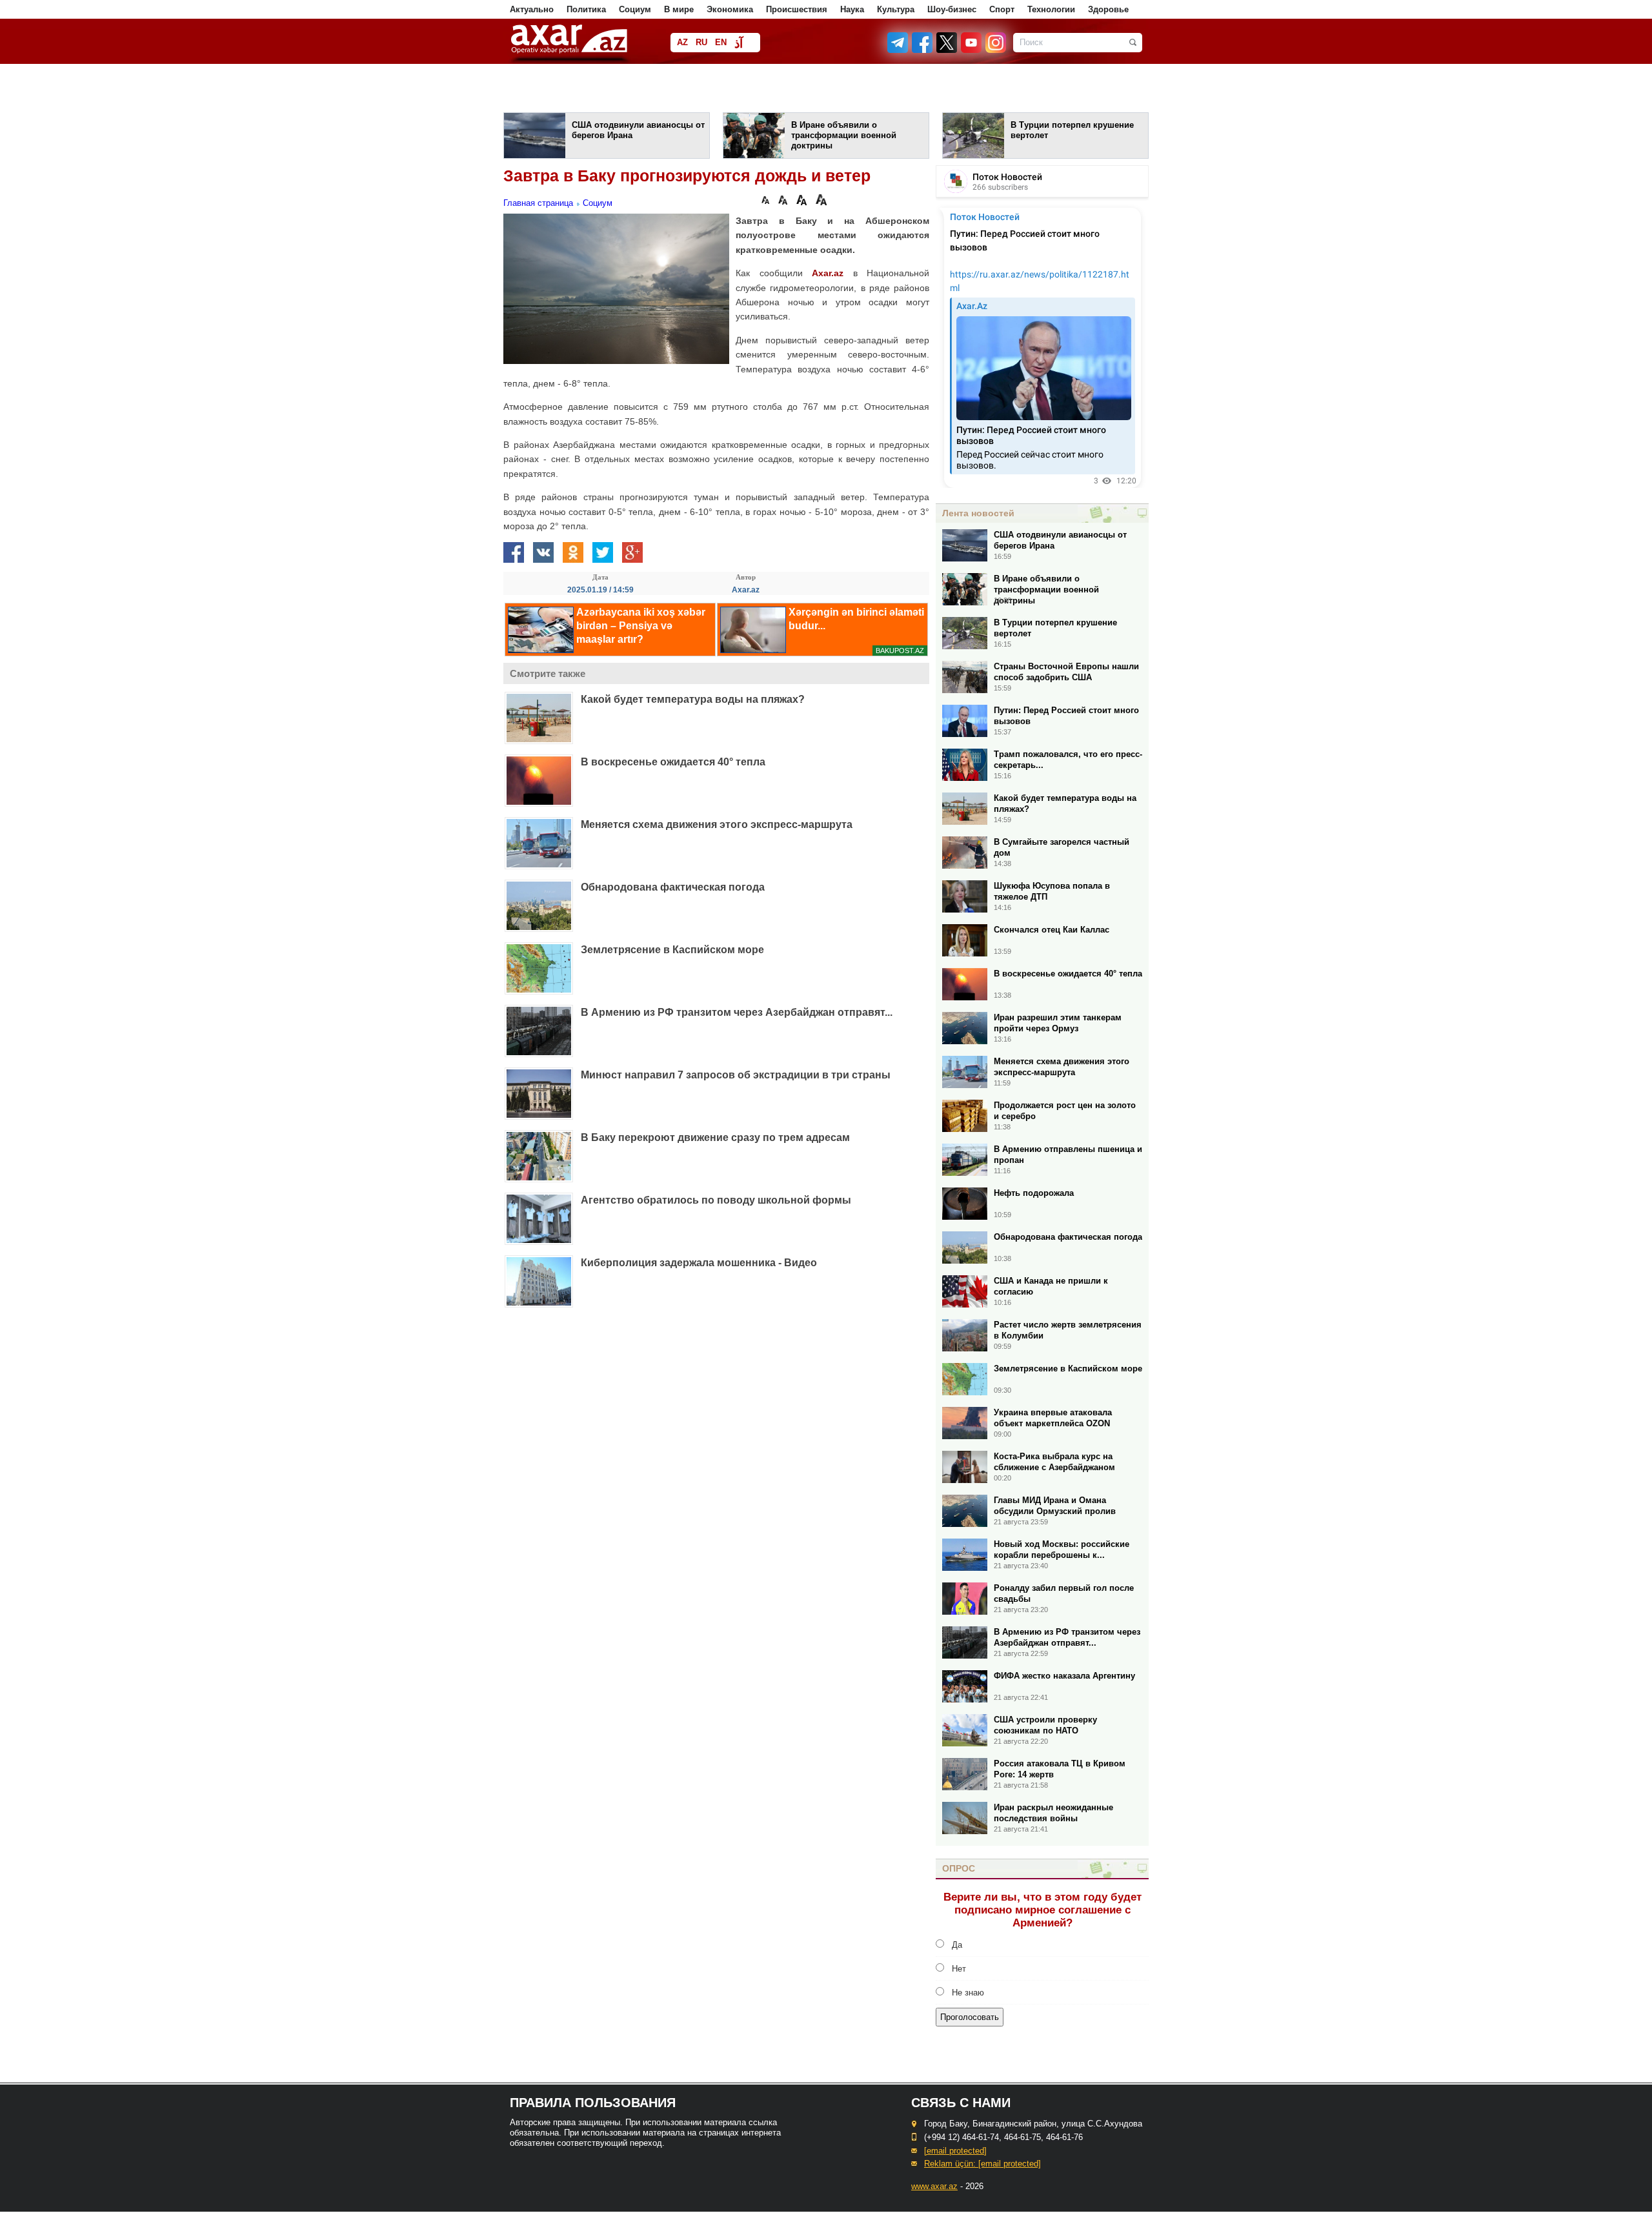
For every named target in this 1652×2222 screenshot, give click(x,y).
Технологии (1051, 9)
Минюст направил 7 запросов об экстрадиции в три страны (736, 1075)
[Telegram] (899, 50)
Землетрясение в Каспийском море (672, 950)
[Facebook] (923, 50)
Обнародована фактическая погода (673, 887)
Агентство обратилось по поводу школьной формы (716, 1200)
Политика (586, 9)
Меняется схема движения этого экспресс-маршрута (717, 824)
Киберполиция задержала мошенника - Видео (699, 1263)
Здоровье (1108, 9)
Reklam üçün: (982, 2164)
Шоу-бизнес (952, 9)
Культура (896, 9)
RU (701, 42)
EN (721, 42)
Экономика (730, 9)
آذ (739, 44)
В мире (679, 9)
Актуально (532, 9)
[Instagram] (995, 50)
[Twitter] (947, 50)
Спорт (1002, 9)
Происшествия (797, 9)
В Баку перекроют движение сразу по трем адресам (715, 1137)
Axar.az (828, 273)
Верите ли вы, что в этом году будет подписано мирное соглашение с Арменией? (1043, 1910)
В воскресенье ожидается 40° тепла (673, 762)
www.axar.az (934, 2186)
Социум (635, 9)
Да (957, 1945)
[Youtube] (972, 50)
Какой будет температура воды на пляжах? (693, 699)
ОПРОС (959, 1868)
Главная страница (538, 203)
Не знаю (968, 1993)
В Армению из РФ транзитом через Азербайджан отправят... (737, 1012)
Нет (959, 1969)
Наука (852, 9)
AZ (682, 42)
